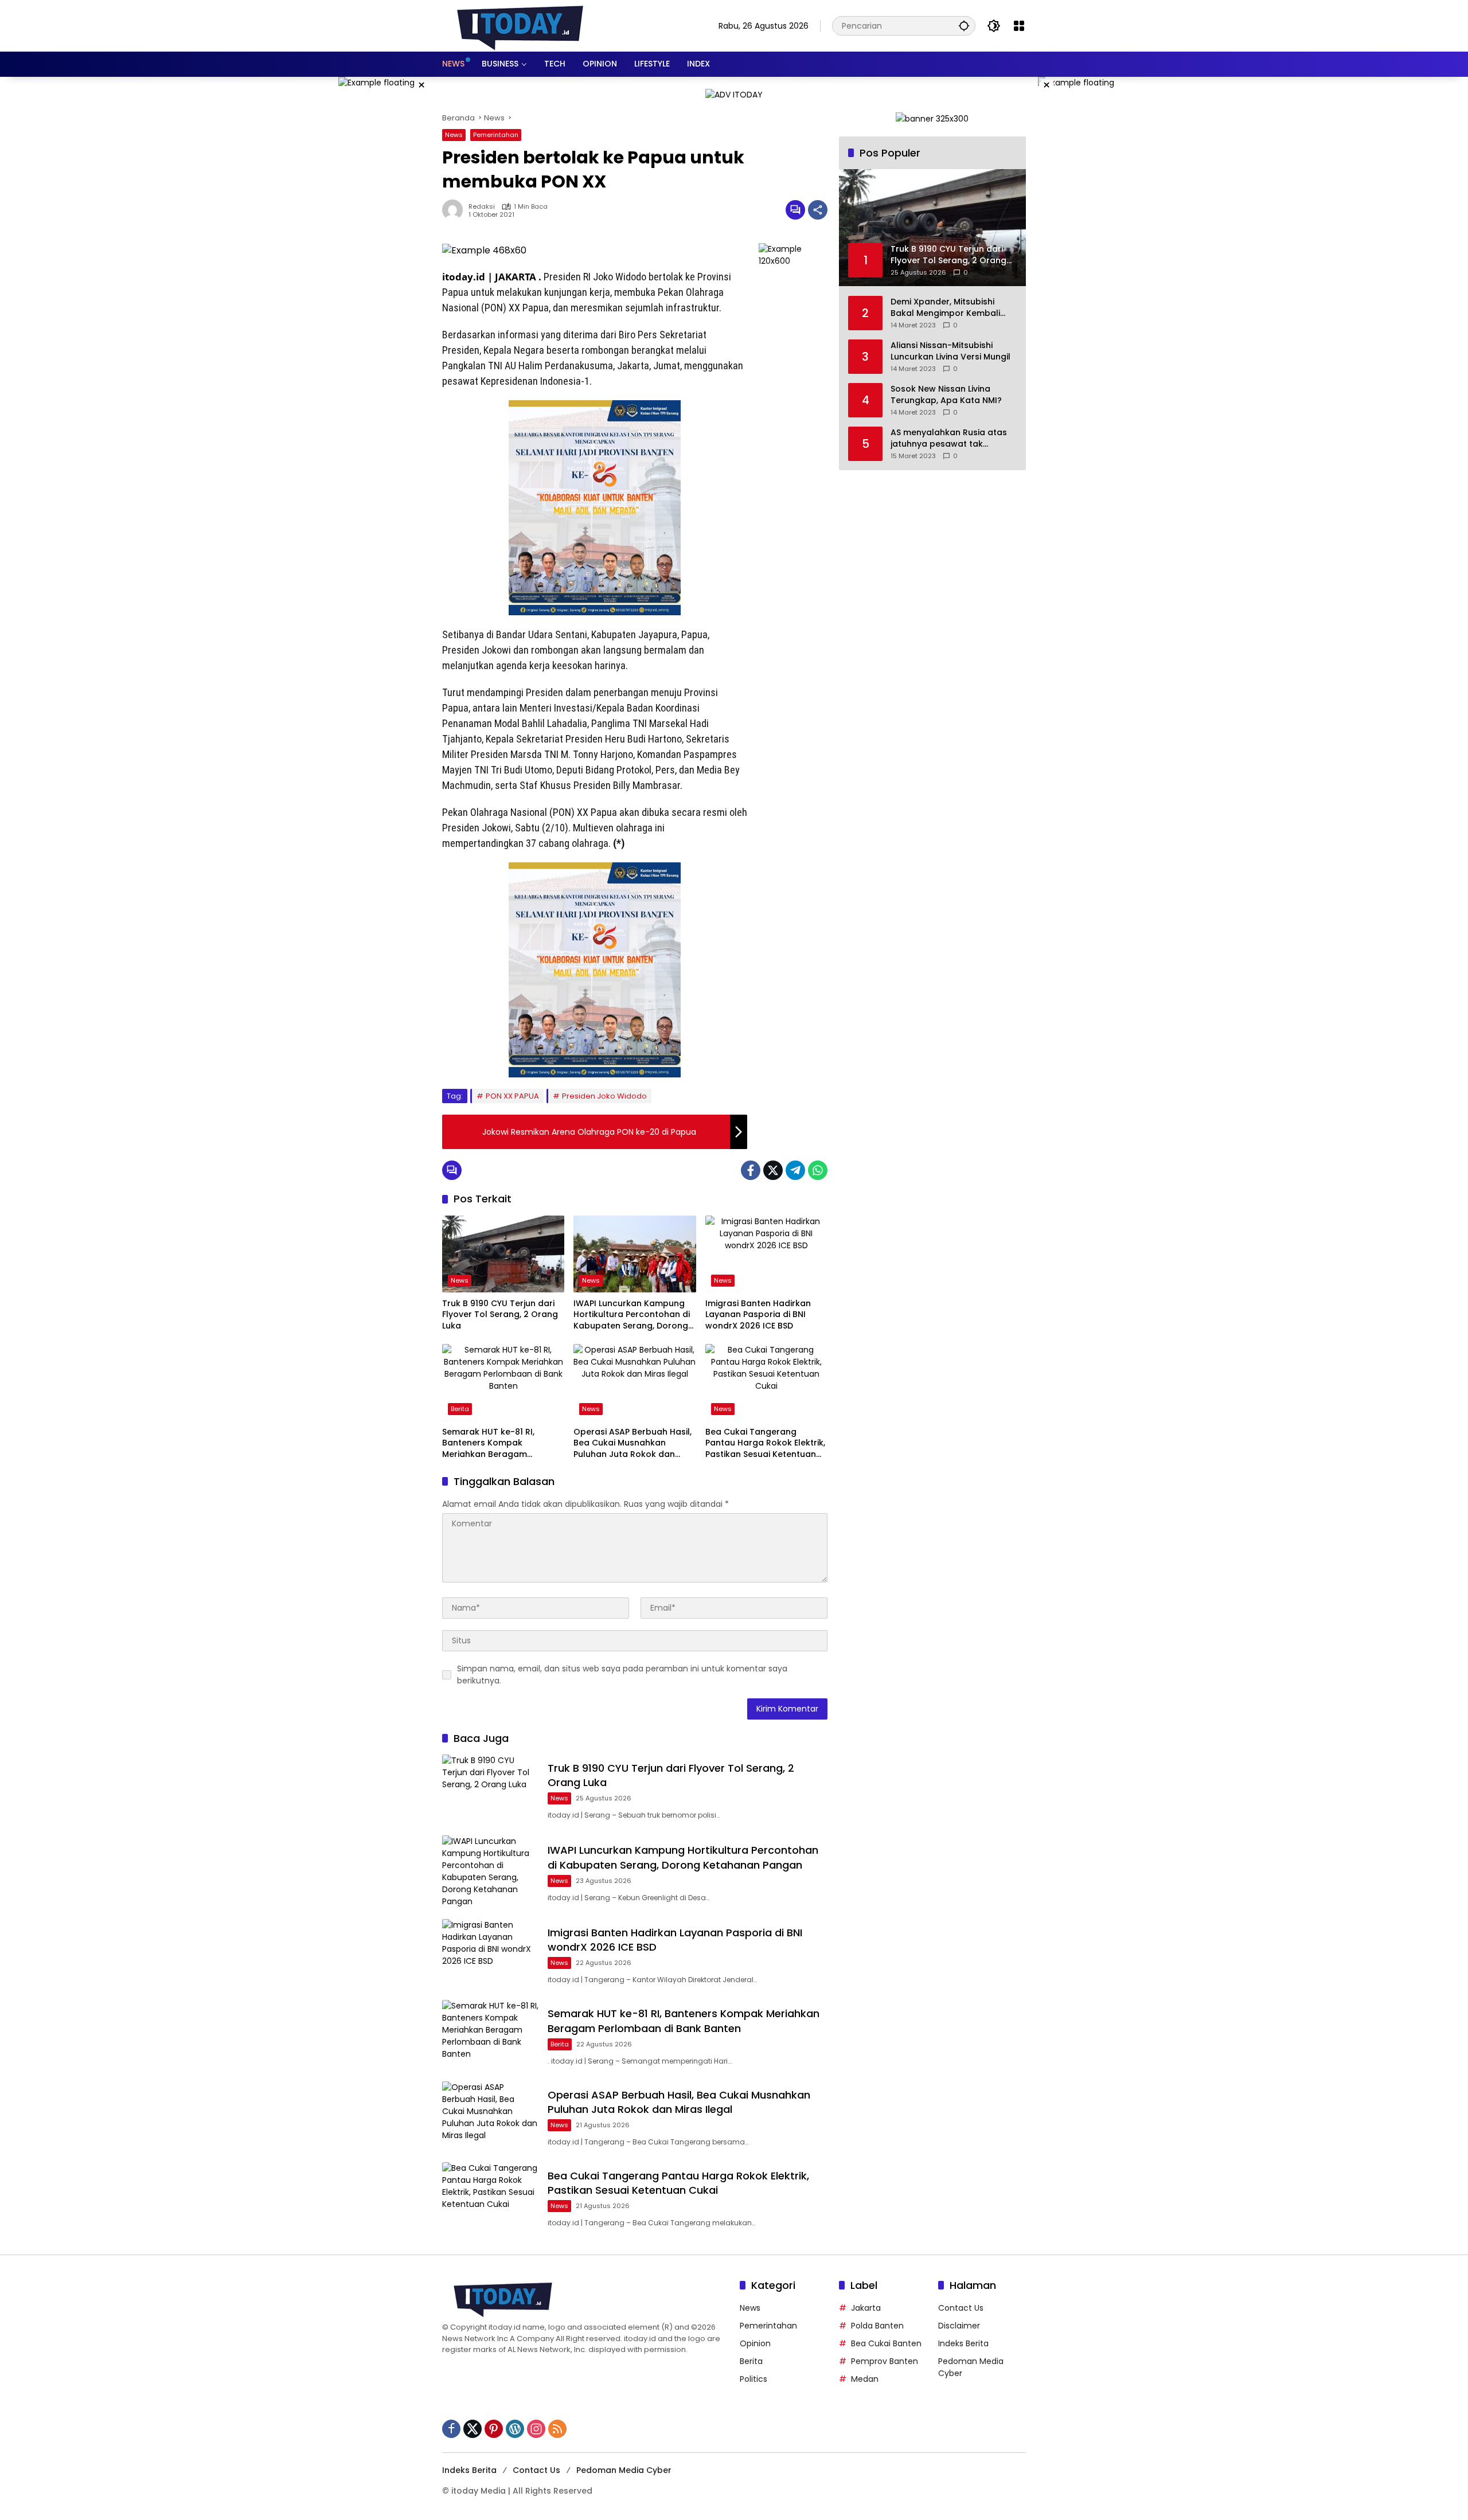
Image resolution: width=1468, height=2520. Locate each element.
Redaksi (482, 207)
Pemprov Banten (885, 2361)
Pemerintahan (496, 135)
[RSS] (557, 2429)
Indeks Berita (963, 2343)
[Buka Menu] (1019, 26)
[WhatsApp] (818, 1170)
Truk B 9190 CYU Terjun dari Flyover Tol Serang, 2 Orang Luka (500, 1315)
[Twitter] (773, 1170)
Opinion (755, 2343)
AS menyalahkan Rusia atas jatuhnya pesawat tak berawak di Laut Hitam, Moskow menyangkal (949, 438)
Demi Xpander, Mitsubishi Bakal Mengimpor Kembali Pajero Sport (945, 308)
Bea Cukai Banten (886, 2343)
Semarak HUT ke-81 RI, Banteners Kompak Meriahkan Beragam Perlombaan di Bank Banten (500, 1443)
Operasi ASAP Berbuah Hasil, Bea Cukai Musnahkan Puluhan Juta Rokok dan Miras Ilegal (633, 1443)
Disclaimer (959, 2326)
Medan (865, 2379)
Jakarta (866, 2308)
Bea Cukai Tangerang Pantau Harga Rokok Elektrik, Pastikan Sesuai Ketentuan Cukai (765, 1443)
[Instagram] (536, 2429)
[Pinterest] (494, 2429)
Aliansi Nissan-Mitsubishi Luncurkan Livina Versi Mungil (950, 351)
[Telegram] (795, 1170)
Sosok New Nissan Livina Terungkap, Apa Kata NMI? (946, 395)
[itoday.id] (520, 25)
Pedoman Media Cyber (624, 2470)
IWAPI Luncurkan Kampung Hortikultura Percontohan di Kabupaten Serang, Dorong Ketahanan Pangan (632, 1315)
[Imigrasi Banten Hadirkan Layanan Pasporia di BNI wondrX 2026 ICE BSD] (766, 1254)
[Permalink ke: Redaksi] (455, 210)
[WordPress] (515, 2429)
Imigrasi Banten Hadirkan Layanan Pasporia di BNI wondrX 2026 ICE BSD (758, 1315)
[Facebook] (751, 1170)
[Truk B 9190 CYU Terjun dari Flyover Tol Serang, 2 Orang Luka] (503, 1254)
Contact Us (961, 2308)
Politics (753, 2379)
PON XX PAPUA (512, 1096)
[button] (964, 26)
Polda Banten (877, 2326)
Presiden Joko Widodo (604, 1096)
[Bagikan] (818, 210)
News (454, 135)
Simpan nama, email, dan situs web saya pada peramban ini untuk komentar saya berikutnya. (622, 1675)
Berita (460, 1409)
